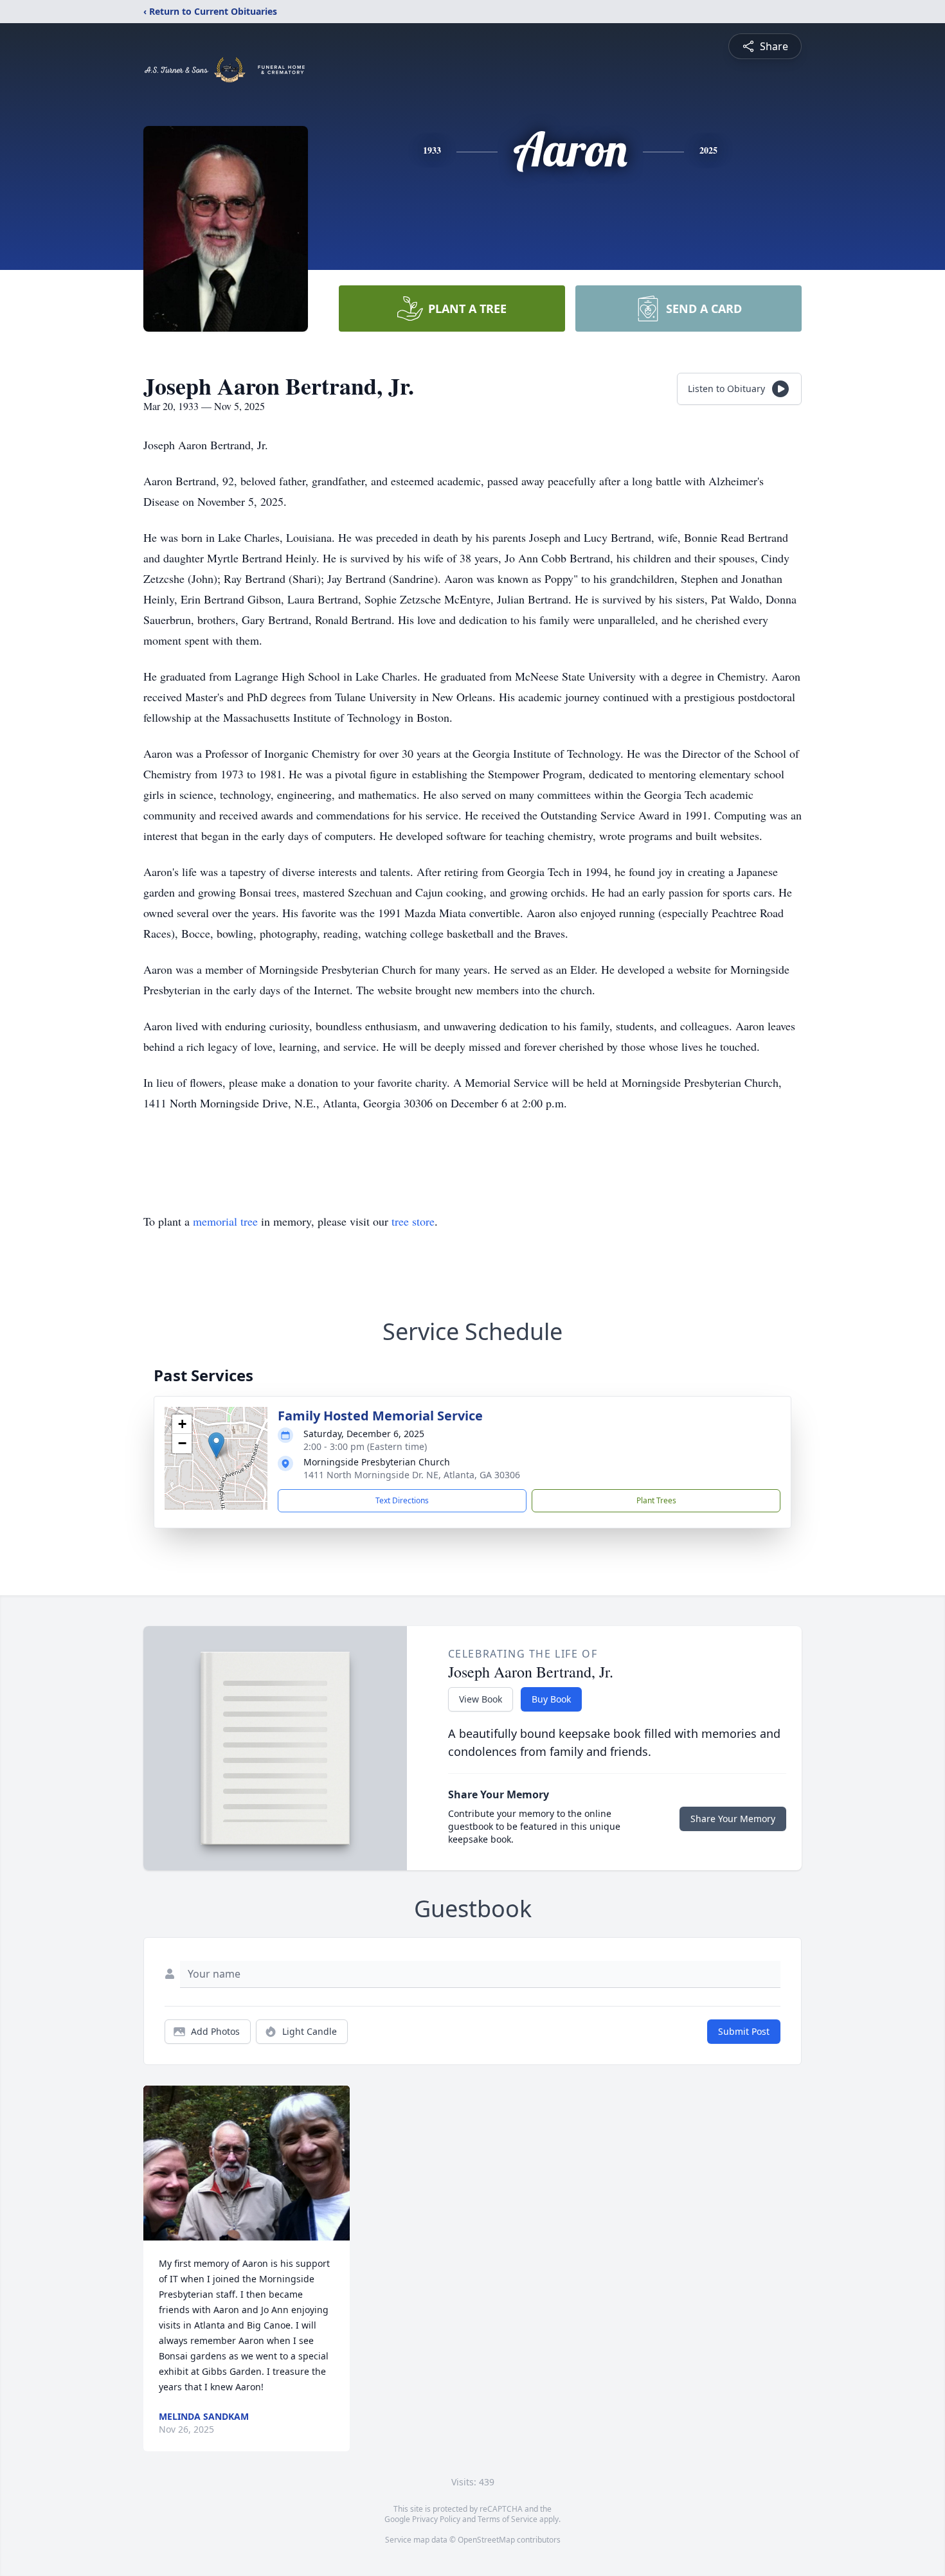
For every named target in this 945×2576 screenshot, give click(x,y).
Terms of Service (508, 2519)
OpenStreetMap (486, 2540)
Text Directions (402, 1500)
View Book (481, 1699)
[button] (216, 1445)
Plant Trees (656, 1500)
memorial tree (225, 1221)
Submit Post (744, 2031)
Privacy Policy (436, 2519)
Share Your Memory (733, 1819)
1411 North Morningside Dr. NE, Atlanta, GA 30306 (412, 1475)
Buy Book (551, 1699)
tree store (413, 1221)
